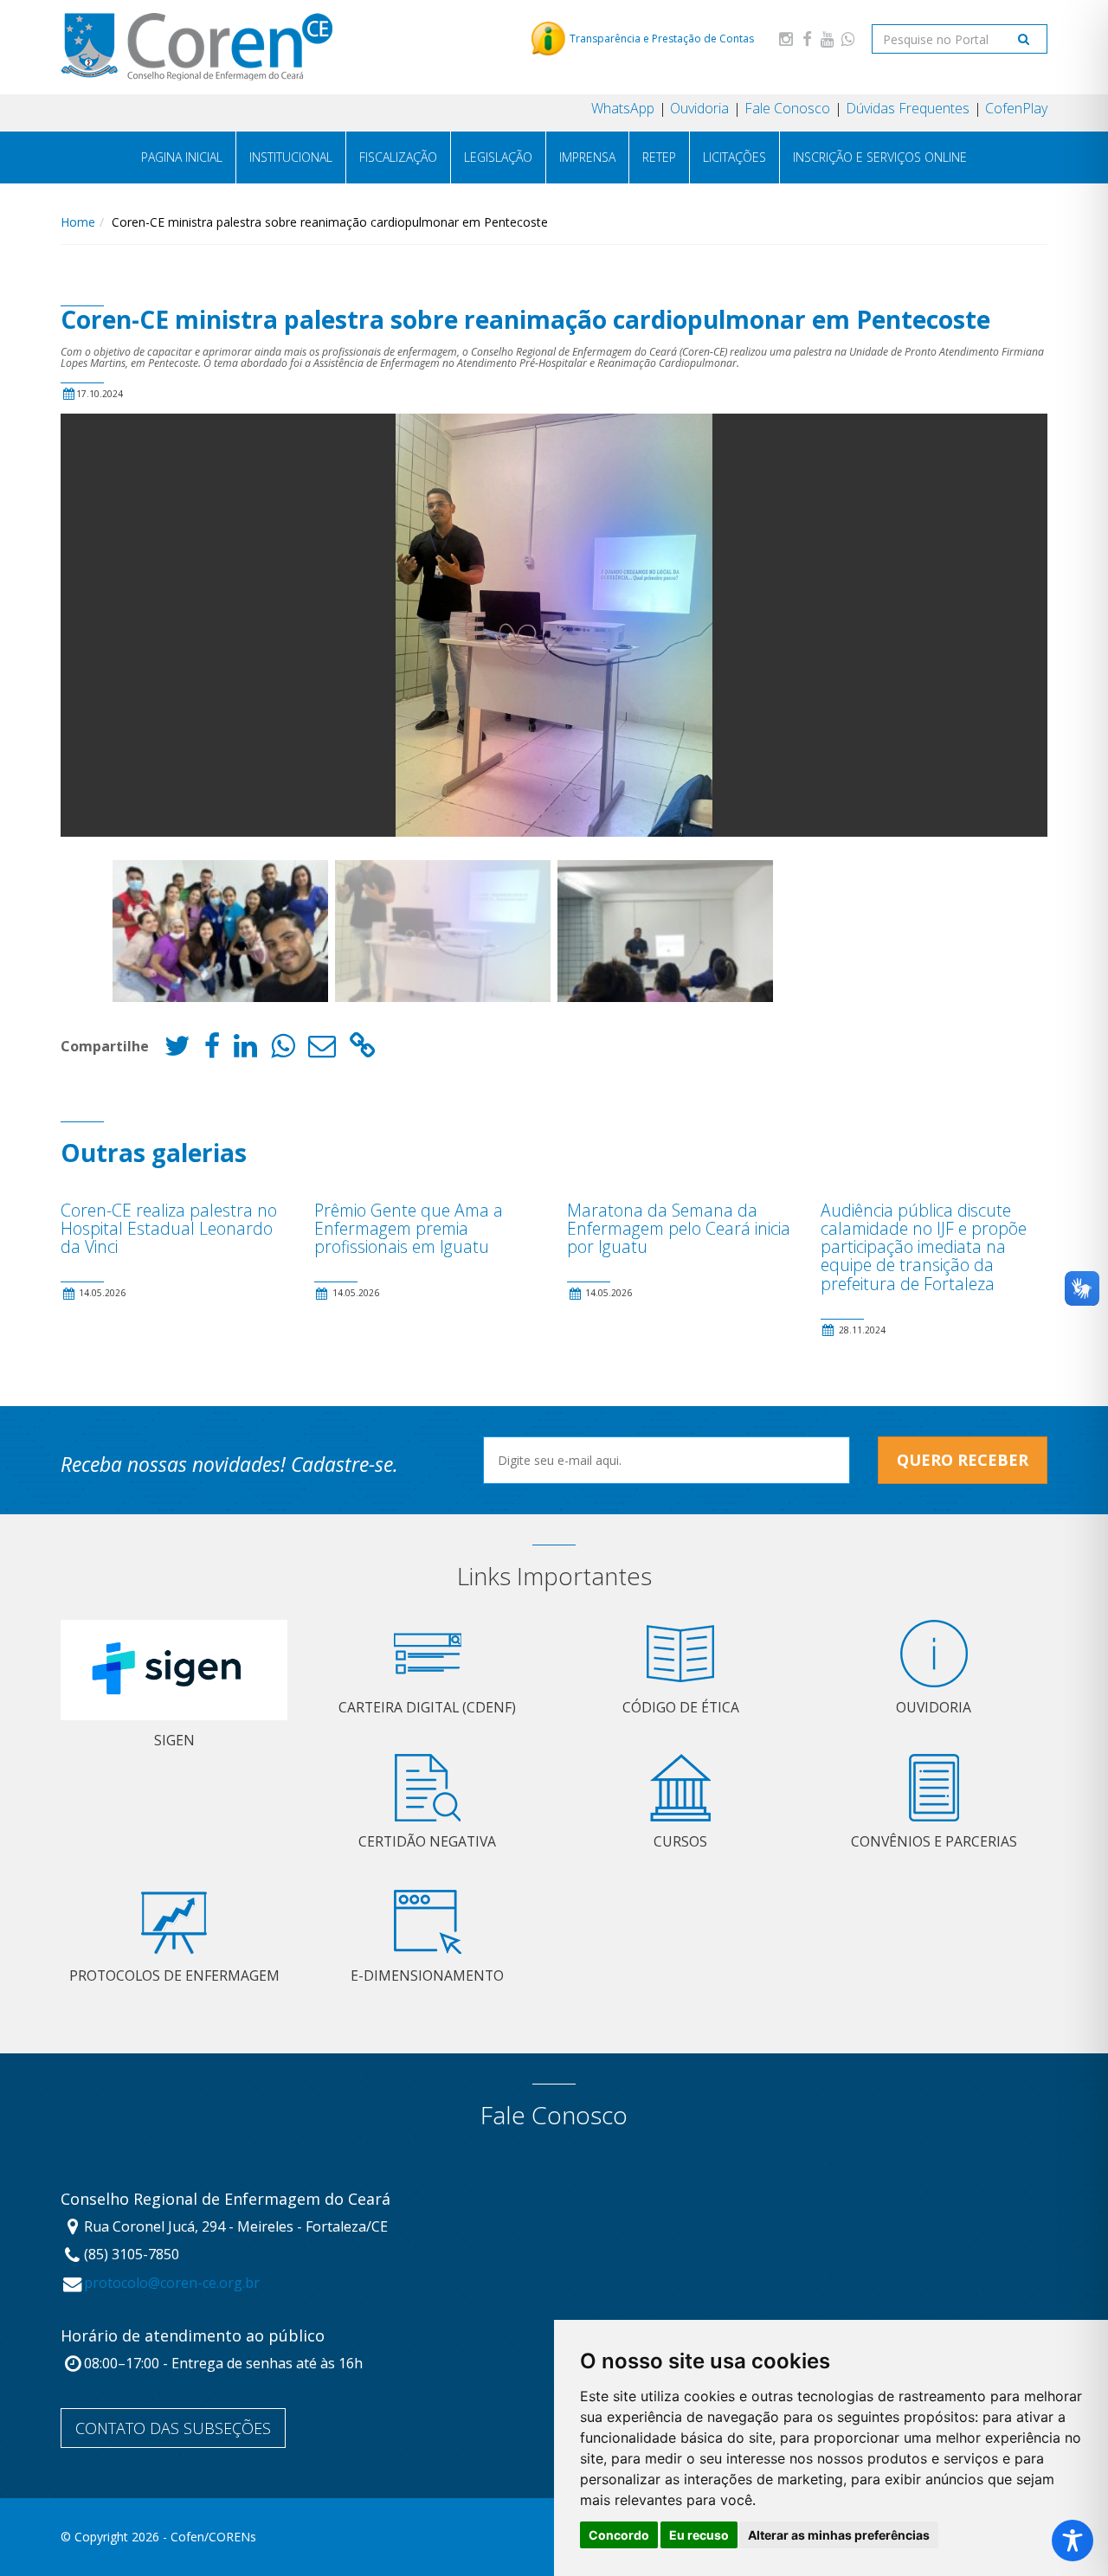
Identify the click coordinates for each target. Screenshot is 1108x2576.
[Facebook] (807, 39)
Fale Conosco (787, 108)
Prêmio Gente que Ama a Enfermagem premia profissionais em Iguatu (409, 1228)
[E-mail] (322, 1050)
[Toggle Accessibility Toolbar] (1073, 2541)
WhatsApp (623, 108)
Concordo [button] (619, 2535)
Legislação (498, 157)
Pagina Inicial (182, 157)
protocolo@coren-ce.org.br (172, 2283)
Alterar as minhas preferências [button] (839, 2535)
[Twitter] (177, 1050)
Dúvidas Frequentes (908, 108)
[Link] (363, 1050)
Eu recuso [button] (699, 2535)
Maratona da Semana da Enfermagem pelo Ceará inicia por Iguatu (679, 1228)
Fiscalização (398, 157)
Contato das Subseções (173, 2428)
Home (78, 222)
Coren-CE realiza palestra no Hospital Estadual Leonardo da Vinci (169, 1228)
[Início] (196, 47)
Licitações (734, 157)
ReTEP (659, 157)
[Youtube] (828, 39)
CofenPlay (1016, 108)
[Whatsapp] (848, 39)
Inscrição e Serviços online (880, 157)
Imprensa (587, 157)
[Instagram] (786, 39)
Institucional (291, 157)
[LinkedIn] (245, 1050)
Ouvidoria (699, 108)
